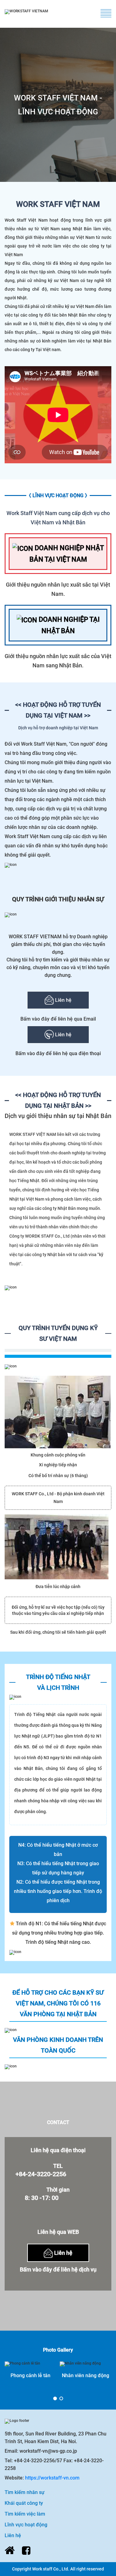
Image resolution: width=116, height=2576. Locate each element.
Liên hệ (63, 1000)
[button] (55, 2398)
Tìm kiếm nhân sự (25, 2492)
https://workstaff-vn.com (52, 2478)
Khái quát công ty (24, 2503)
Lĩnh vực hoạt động (26, 2525)
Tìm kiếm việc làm (25, 2514)
